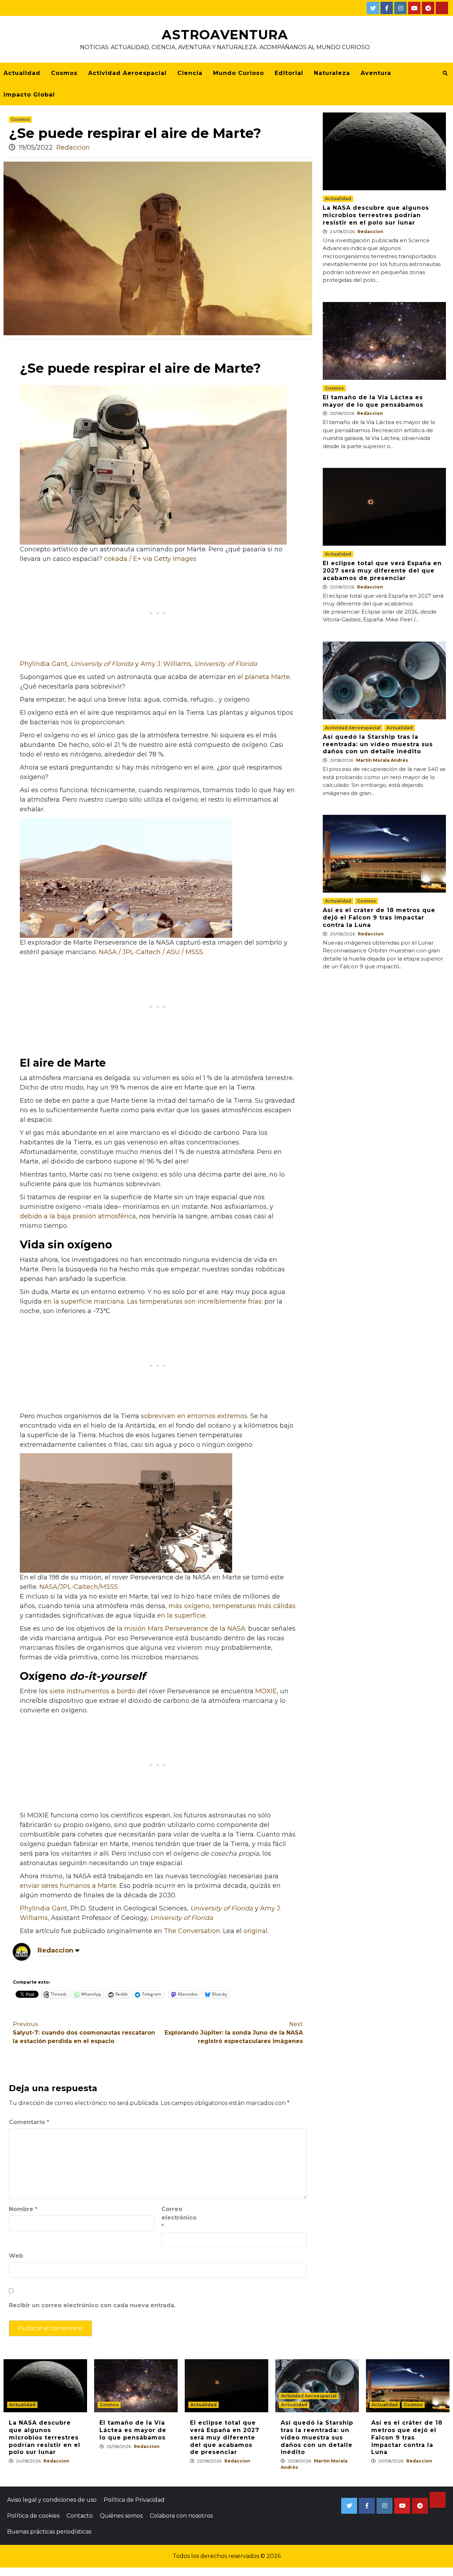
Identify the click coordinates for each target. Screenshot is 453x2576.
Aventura (376, 73)
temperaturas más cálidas (254, 1606)
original (256, 1931)
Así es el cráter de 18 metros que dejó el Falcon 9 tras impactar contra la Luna (379, 918)
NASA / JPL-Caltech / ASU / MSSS (151, 952)
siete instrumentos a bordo (93, 1691)
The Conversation (192, 1931)
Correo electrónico (179, 2218)
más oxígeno (189, 1606)
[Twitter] (373, 8)
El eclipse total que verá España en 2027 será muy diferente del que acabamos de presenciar (382, 571)
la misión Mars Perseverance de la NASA (181, 1629)
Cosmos (64, 73)
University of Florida (102, 664)
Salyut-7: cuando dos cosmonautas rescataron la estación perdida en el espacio (84, 2033)
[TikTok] (442, 8)
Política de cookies (33, 2516)
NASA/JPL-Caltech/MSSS (79, 1587)
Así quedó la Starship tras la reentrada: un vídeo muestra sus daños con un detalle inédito (378, 744)
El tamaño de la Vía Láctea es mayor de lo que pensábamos (373, 401)
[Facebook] (387, 8)
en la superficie (181, 1615)
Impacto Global (29, 95)
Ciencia (190, 73)
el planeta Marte (264, 677)
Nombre (23, 2209)
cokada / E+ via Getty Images (150, 559)
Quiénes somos (121, 2516)
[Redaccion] (22, 1951)
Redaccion (73, 147)
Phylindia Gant (44, 664)
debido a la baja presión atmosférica (78, 1216)
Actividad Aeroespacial (127, 73)
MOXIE (266, 1691)
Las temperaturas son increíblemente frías (194, 1301)
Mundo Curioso (239, 73)
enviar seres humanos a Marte (68, 1886)
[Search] (445, 73)
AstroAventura (225, 35)
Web (16, 2256)
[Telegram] (428, 8)
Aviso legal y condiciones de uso (52, 2500)
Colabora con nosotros (181, 2516)
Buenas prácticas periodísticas (49, 2532)
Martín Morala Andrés (382, 760)
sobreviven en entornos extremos (194, 1416)
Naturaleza (332, 73)
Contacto (80, 2516)
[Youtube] (414, 8)
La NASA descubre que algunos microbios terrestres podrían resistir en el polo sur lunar (376, 215)
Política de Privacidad (134, 2500)
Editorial (289, 73)
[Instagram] (400, 8)
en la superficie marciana (84, 1301)
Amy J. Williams (166, 664)
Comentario (29, 2122)
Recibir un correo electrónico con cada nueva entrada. (92, 2305)
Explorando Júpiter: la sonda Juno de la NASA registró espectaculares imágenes (234, 2033)
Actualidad (22, 73)
